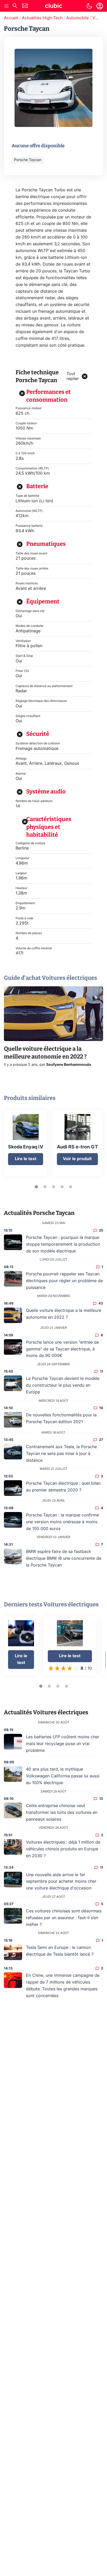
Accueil (11, 18)
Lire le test (26, 1159)
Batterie (37, 486)
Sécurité (38, 734)
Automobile (78, 18)
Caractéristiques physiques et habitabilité (49, 827)
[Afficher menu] (6, 6)
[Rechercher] (15, 6)
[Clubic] (53, 7)
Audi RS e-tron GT (77, 1147)
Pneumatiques (46, 544)
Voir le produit (77, 1159)
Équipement (43, 601)
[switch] (89, 6)
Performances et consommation (49, 396)
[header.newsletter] (25, 6)
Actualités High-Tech (42, 18)
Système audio (46, 791)
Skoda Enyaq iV (26, 1147)
